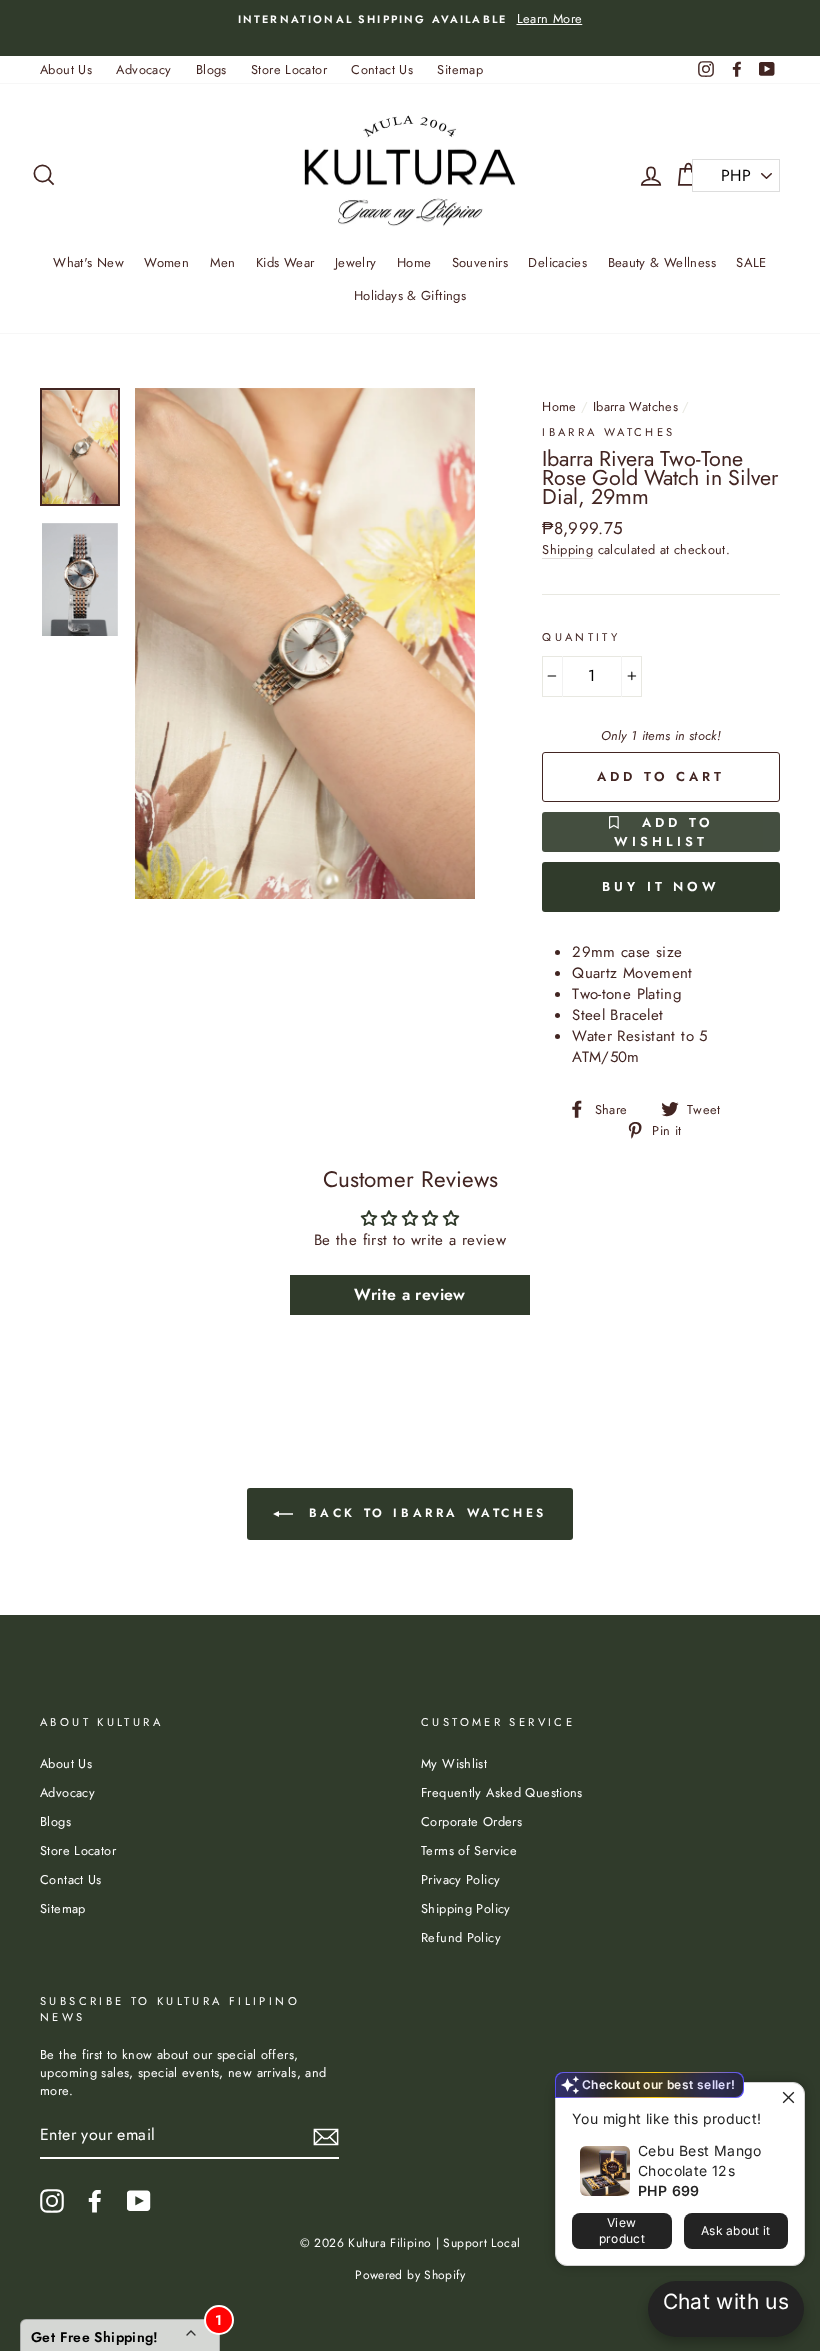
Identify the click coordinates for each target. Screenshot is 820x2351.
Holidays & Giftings (410, 295)
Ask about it (736, 2230)
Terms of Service (469, 1850)
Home (414, 262)
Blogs (211, 69)
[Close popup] (786, 2100)
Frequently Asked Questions (502, 1792)
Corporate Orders (471, 1821)
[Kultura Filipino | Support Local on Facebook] (95, 2201)
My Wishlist (454, 1763)
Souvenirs (480, 262)
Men (223, 262)
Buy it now (661, 886)
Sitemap (460, 69)
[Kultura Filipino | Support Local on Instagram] (52, 2201)
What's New (88, 262)
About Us (66, 69)
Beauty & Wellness (662, 262)
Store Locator (289, 69)
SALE (751, 262)
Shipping (567, 550)
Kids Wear (285, 262)
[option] (410, 19)
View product (622, 2230)
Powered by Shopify (410, 2275)
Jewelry (356, 262)
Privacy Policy (460, 1879)
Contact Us (382, 69)
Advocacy (143, 69)
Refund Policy (461, 1937)
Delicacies (557, 262)
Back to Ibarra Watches (424, 1513)
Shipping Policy (466, 1908)
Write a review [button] (409, 1294)
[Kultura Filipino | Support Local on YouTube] (139, 2201)
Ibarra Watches (635, 406)
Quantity (581, 637)
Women (166, 262)
